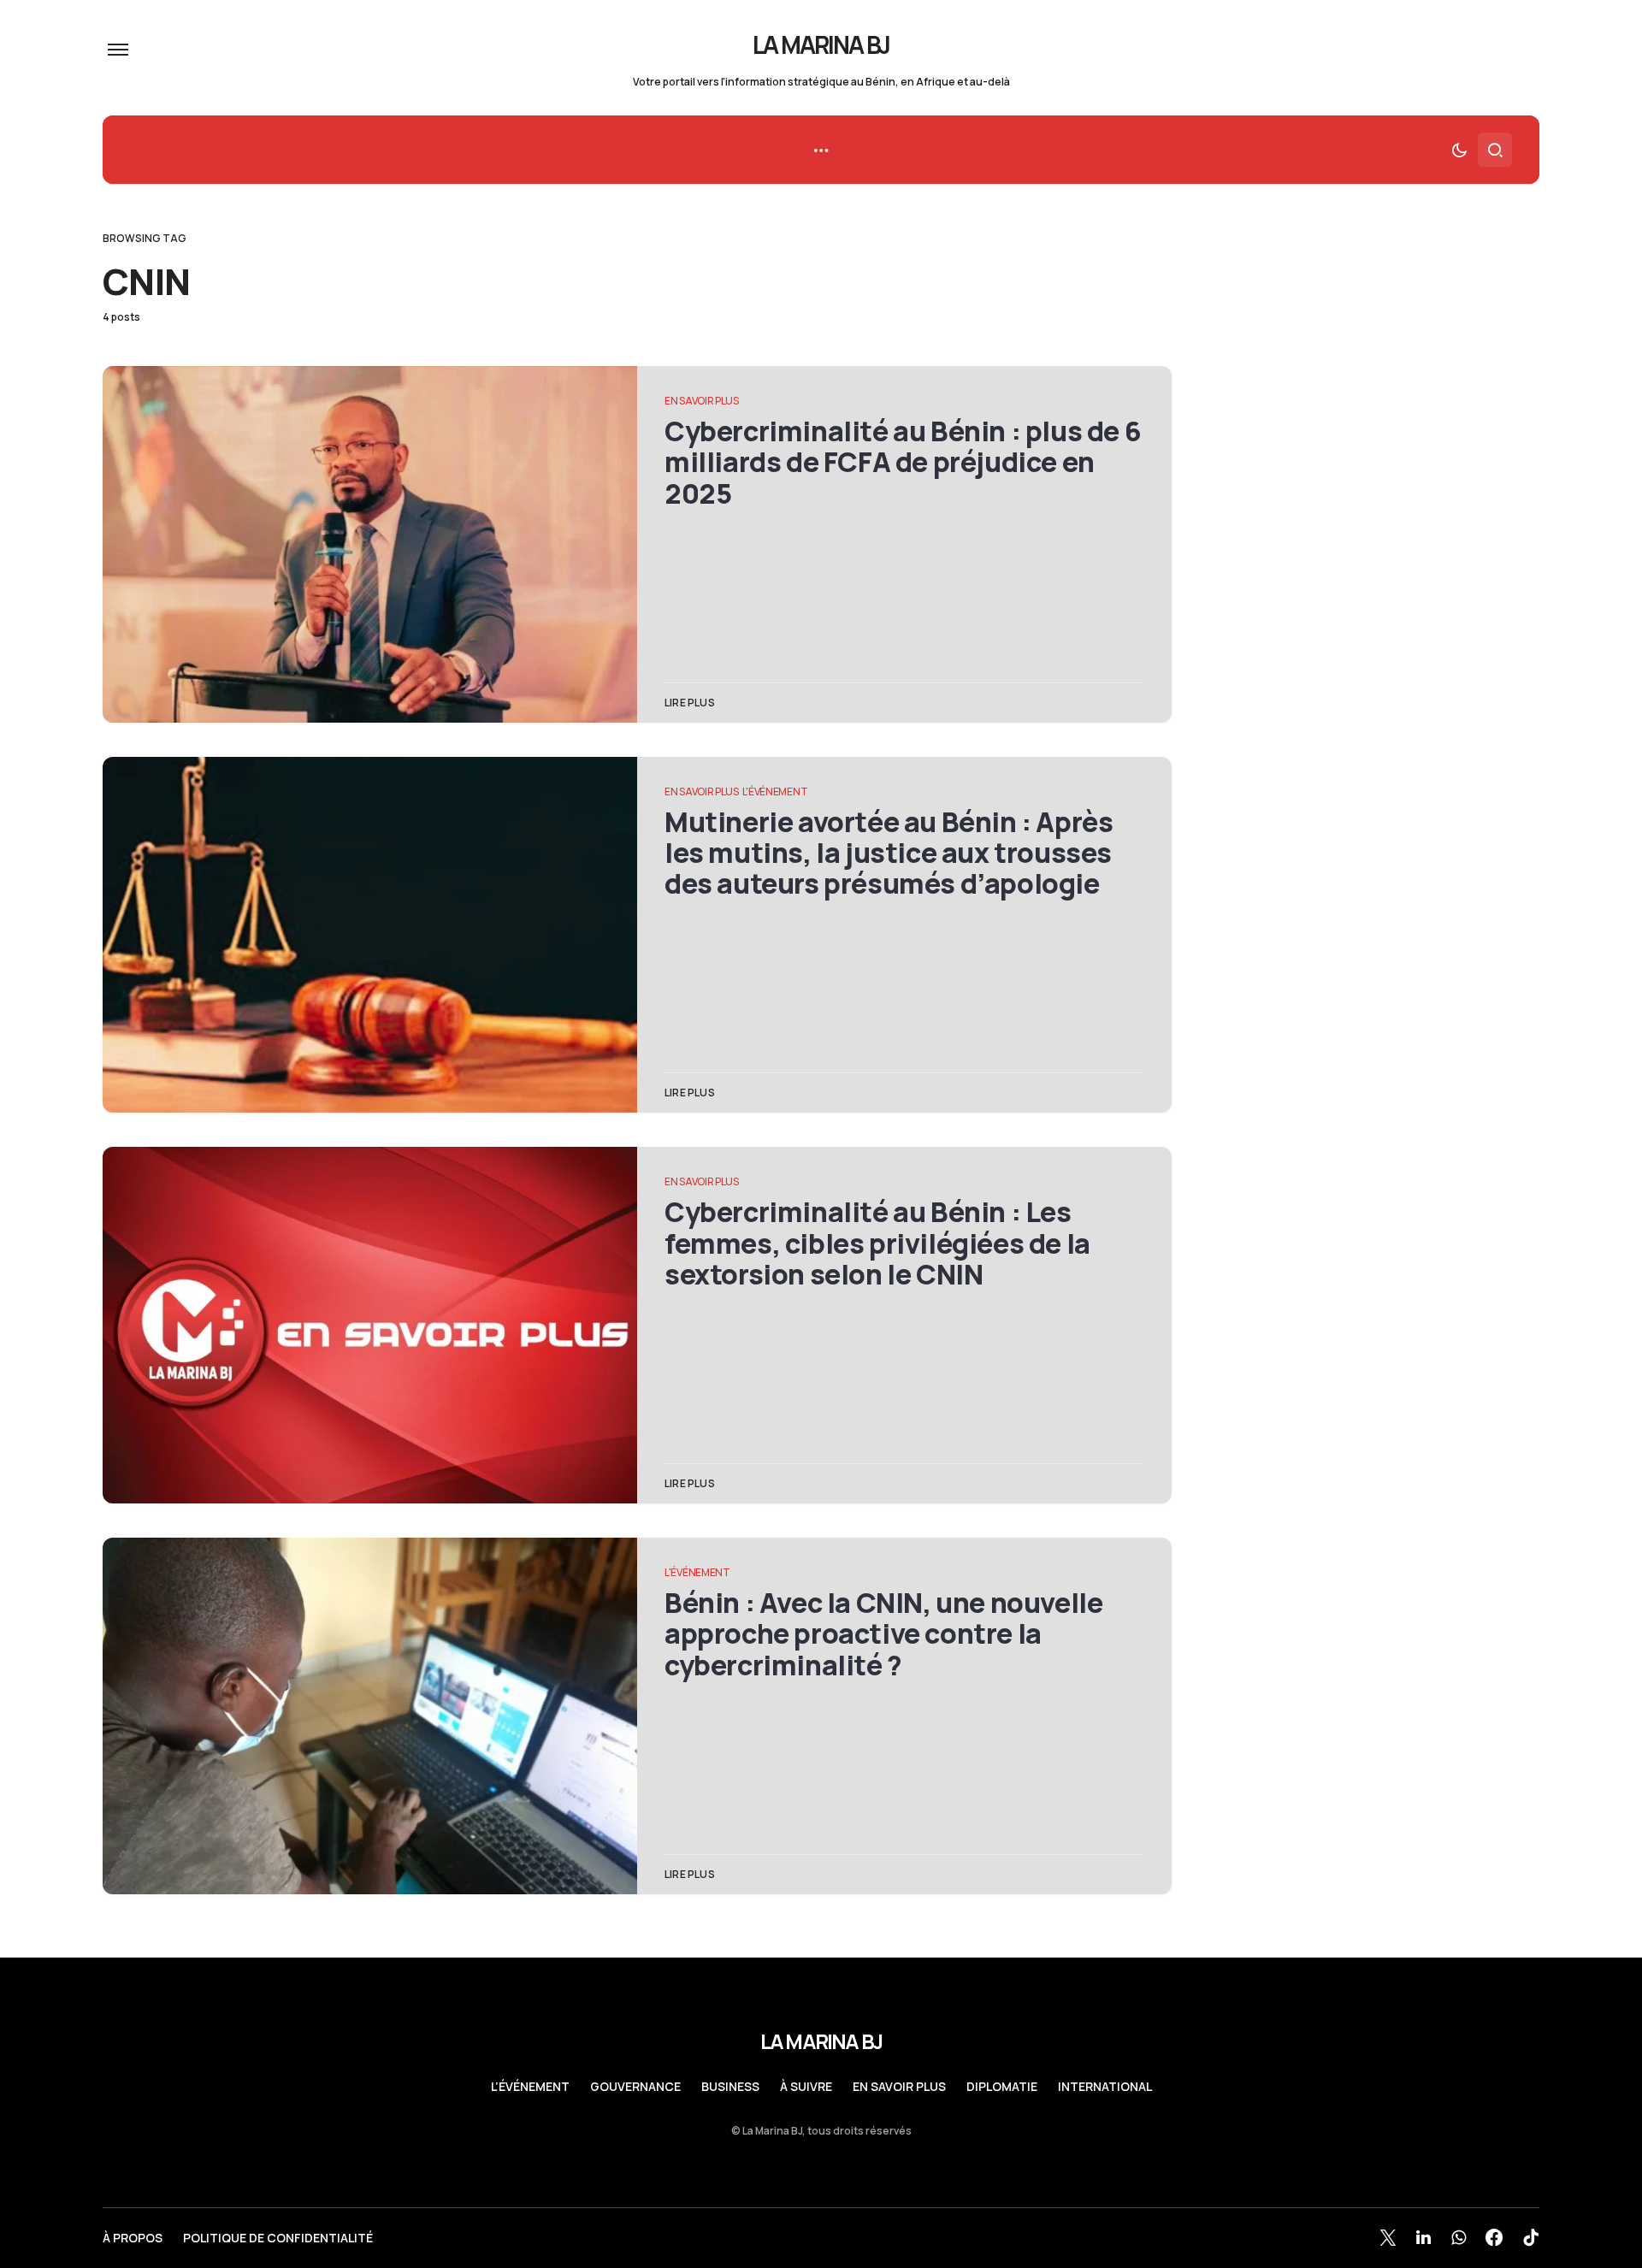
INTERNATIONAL (1105, 2087)
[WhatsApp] (1459, 2237)
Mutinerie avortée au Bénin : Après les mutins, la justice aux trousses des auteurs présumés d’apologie (889, 853)
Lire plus (690, 703)
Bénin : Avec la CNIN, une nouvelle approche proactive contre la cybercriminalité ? (883, 1634)
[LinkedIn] (1423, 2237)
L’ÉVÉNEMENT (530, 2087)
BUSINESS (730, 2087)
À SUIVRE (806, 2087)
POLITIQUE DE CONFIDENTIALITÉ (278, 2238)
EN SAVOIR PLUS (702, 401)
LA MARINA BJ (821, 44)
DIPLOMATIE (1002, 2087)
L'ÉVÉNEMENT (775, 791)
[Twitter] (1388, 2237)
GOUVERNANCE (635, 2087)
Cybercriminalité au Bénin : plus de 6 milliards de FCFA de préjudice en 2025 (903, 462)
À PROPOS (133, 2238)
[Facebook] (1494, 2237)
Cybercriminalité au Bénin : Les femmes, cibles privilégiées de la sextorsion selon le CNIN (877, 1243)
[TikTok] (1531, 2237)
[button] (118, 50)
